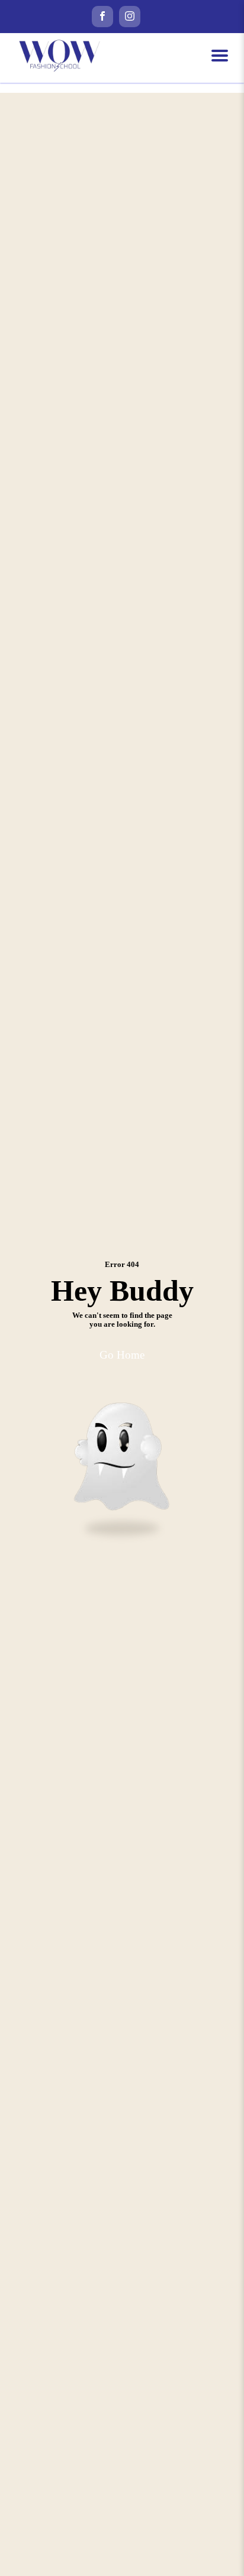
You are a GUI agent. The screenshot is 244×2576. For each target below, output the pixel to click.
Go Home (122, 1355)
